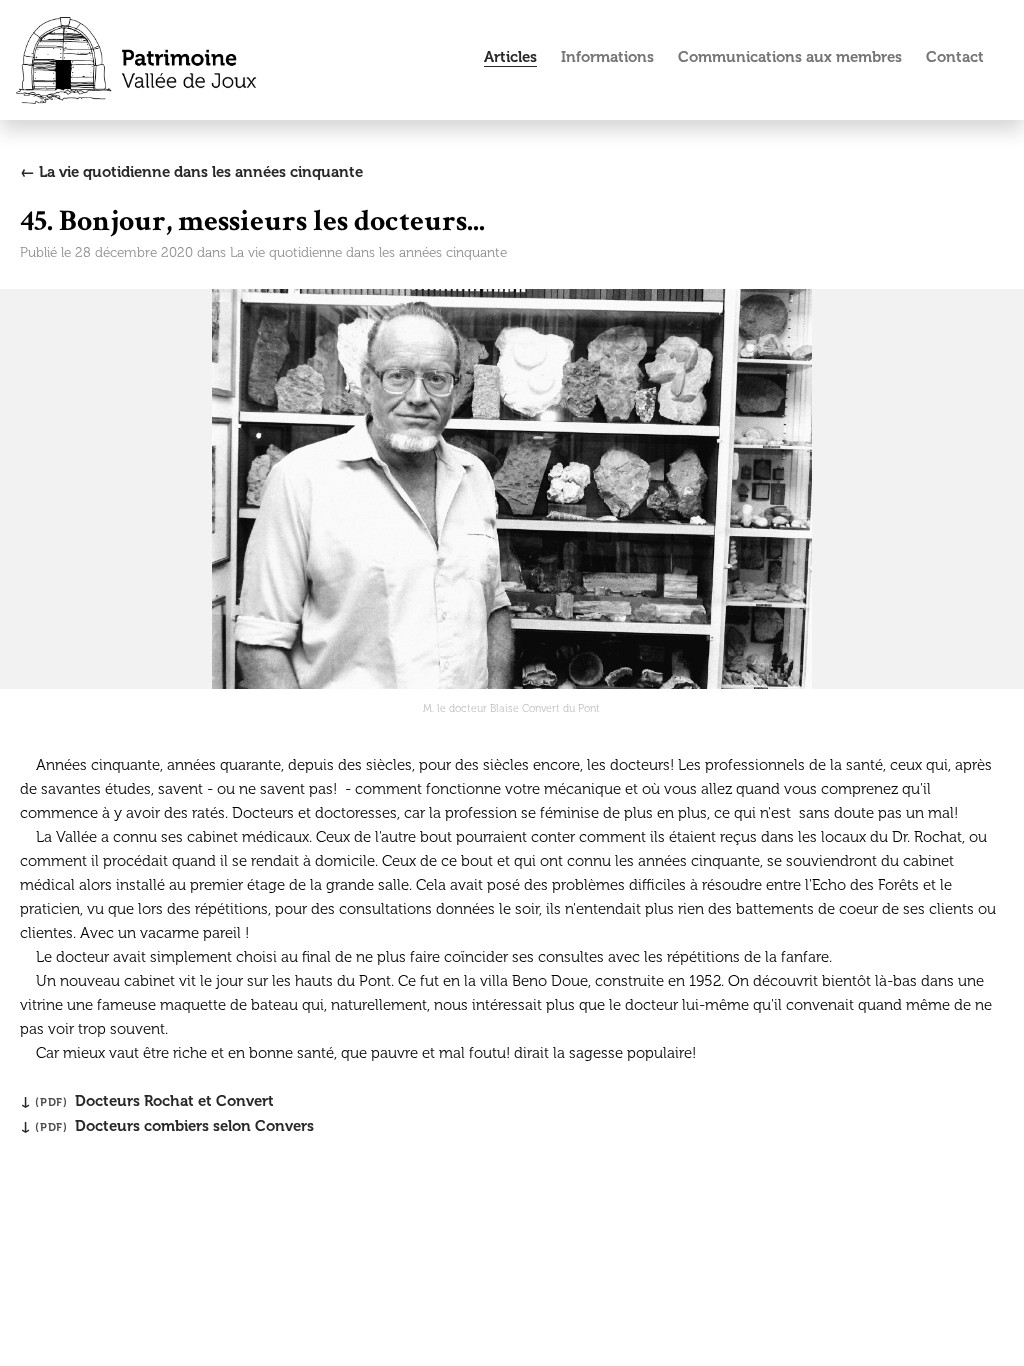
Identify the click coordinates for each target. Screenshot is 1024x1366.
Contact (955, 57)
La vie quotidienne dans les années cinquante (368, 252)
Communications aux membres (790, 57)
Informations (607, 57)
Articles (510, 57)
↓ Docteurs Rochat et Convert (147, 1101)
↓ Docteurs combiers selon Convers (167, 1126)
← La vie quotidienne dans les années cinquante (191, 172)
